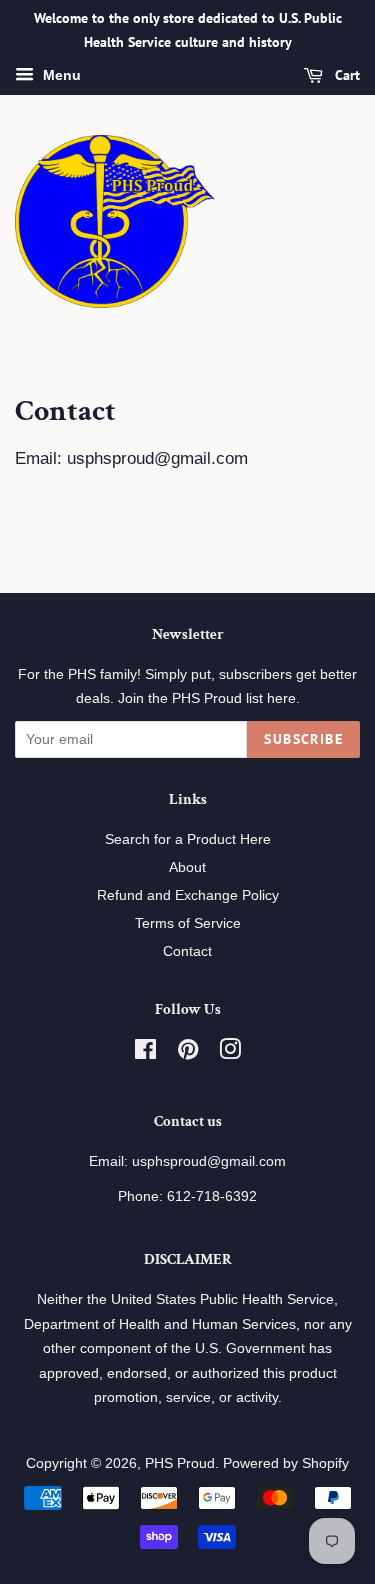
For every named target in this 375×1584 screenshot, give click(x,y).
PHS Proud (180, 1463)
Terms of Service (188, 923)
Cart (345, 75)
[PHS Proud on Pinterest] (188, 1053)
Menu (60, 75)
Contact (187, 951)
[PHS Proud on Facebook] (145, 1053)
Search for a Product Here (188, 839)
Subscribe (303, 739)
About (187, 867)
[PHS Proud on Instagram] (230, 1053)
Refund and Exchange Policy (188, 895)
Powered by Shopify (286, 1463)
